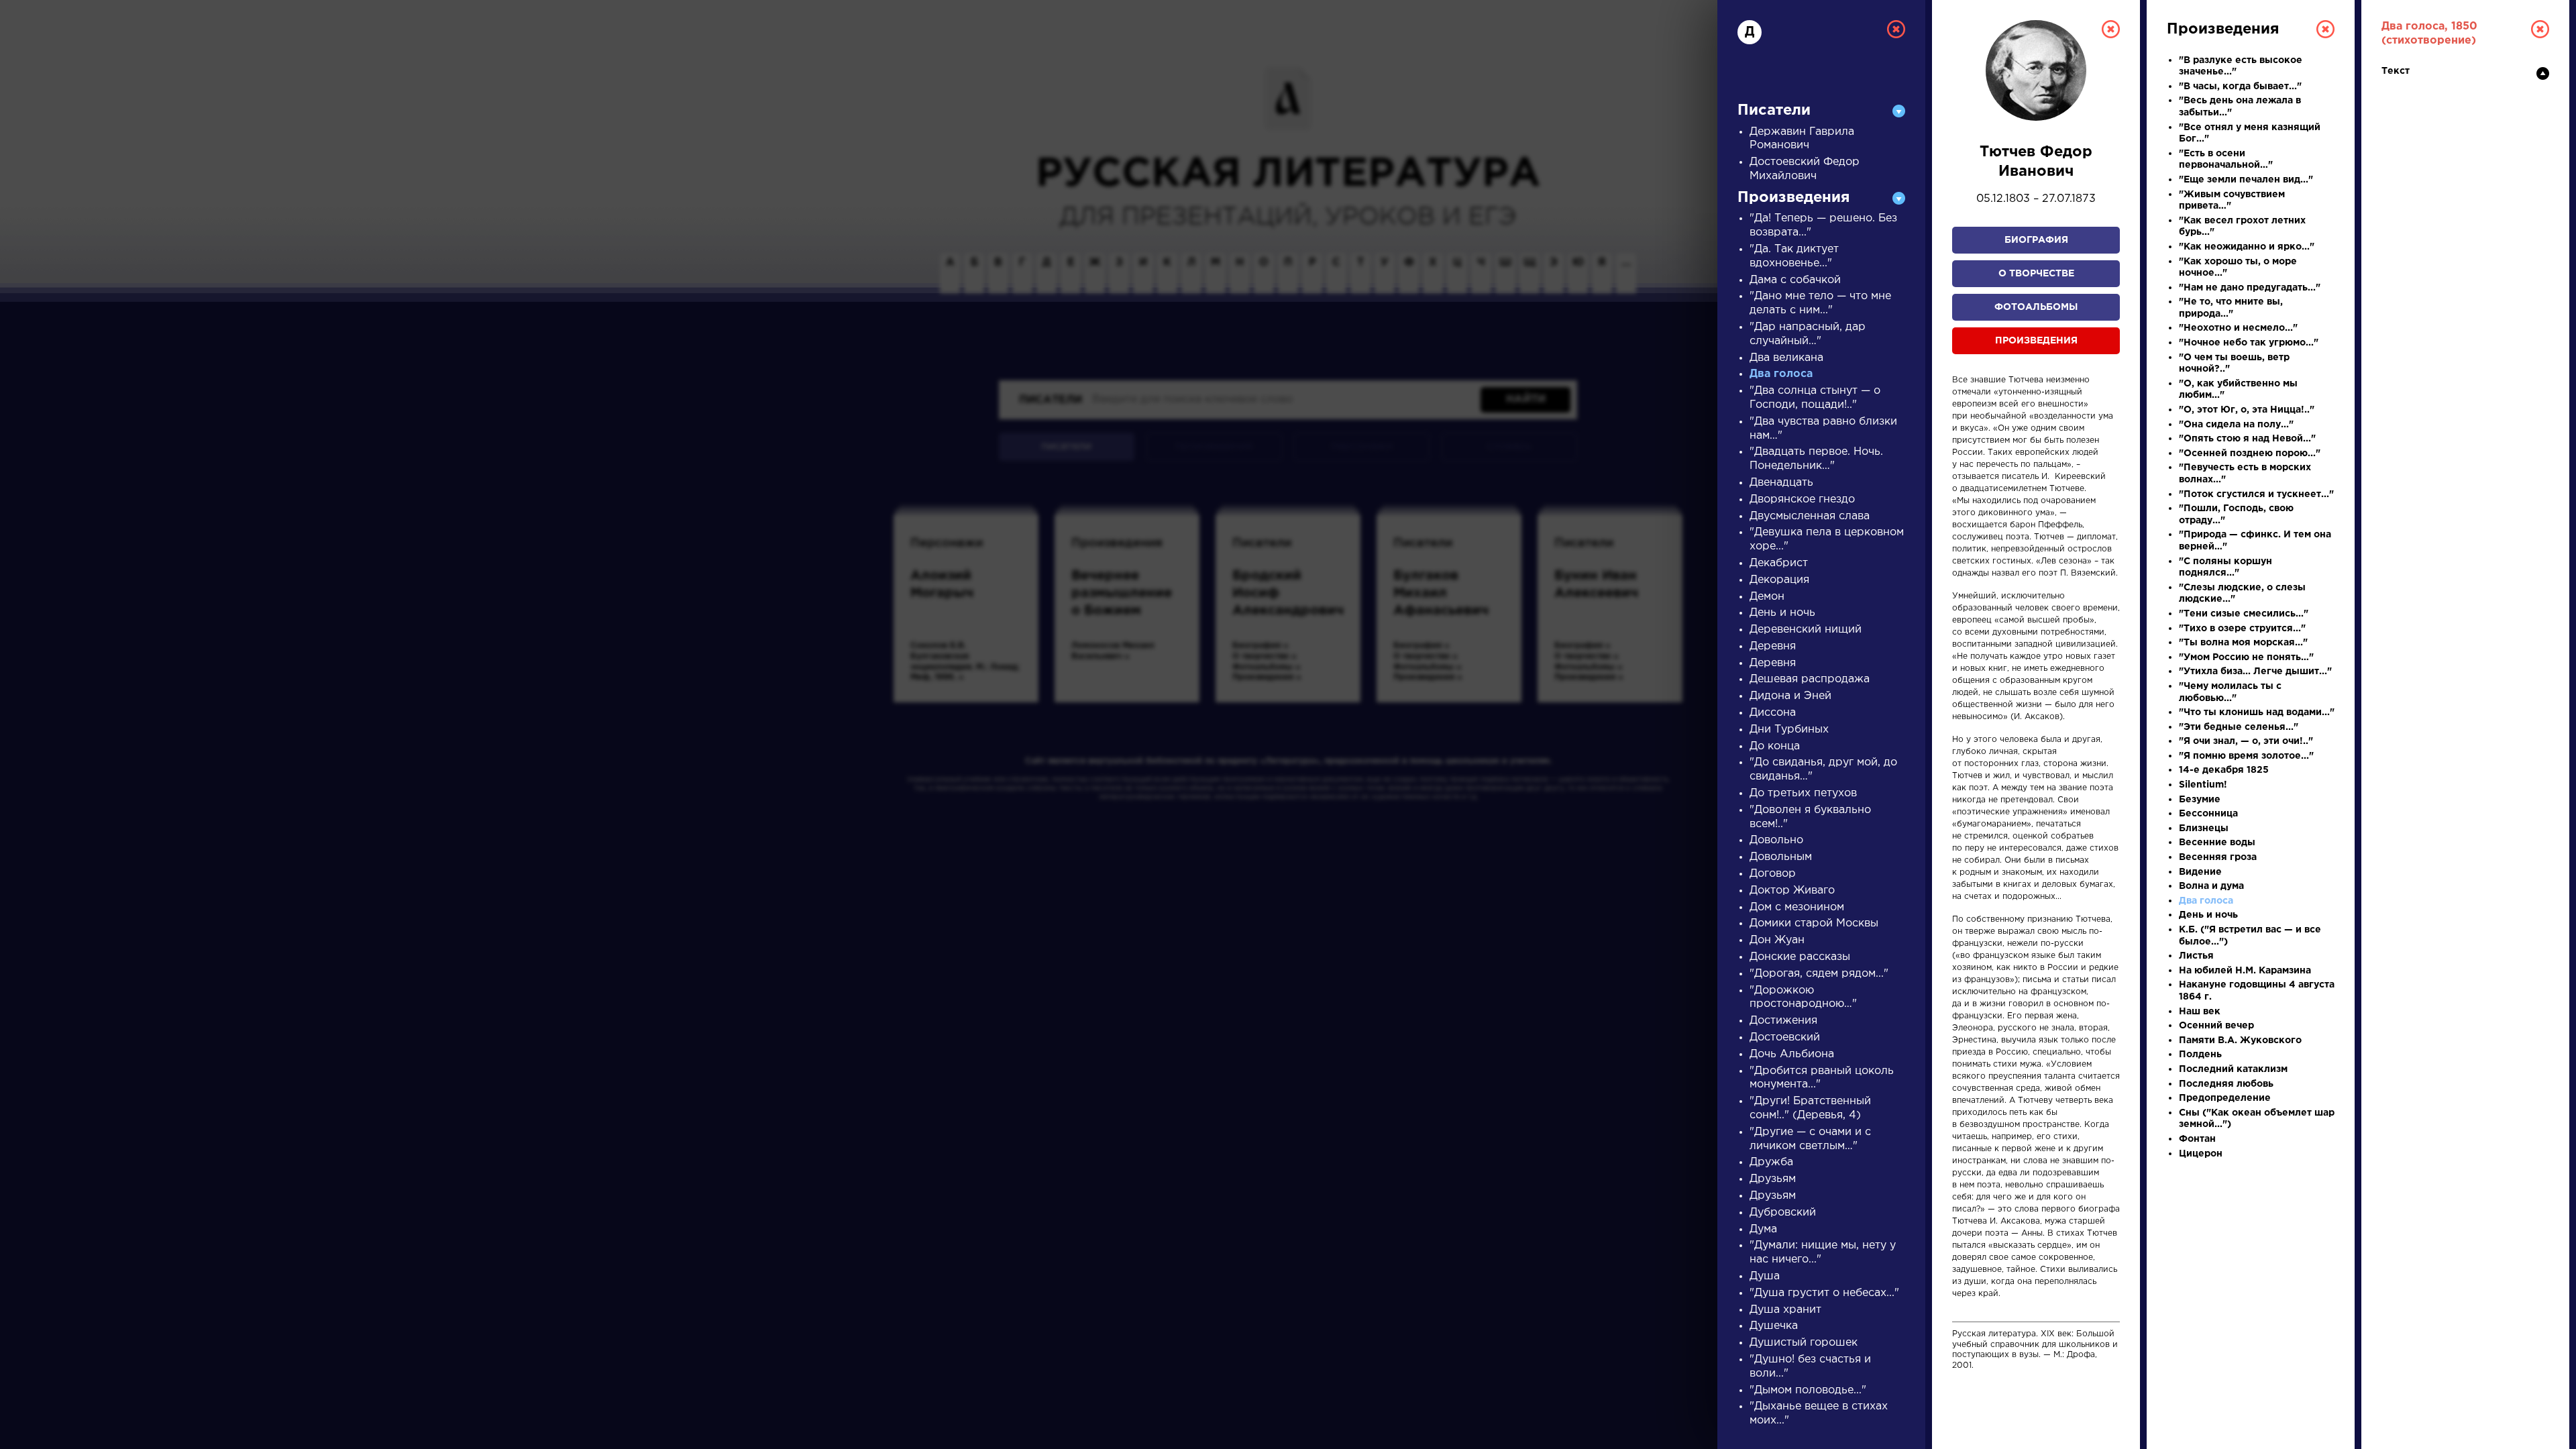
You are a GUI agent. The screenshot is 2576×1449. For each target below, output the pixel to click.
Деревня (1773, 646)
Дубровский (1783, 1213)
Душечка (1774, 1326)
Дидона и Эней (1790, 696)
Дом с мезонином (1797, 907)
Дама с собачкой (1795, 280)
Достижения (1783, 1021)
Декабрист (1779, 563)
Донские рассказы (1800, 957)
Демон (1767, 597)
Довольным (1781, 857)
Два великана (1786, 358)
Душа (1765, 1276)
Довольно (1776, 840)
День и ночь (1782, 613)
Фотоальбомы (2036, 307)
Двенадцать (1781, 483)
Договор (1773, 874)
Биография (2036, 240)
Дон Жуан (1777, 940)
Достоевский (1785, 1037)
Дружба (1771, 1162)
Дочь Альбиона (1792, 1054)
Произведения (2036, 341)
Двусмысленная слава (1810, 516)
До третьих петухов (1803, 793)
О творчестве (2036, 274)
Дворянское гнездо (1802, 499)
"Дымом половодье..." (1808, 1390)
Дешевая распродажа (1810, 679)
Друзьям (1773, 1179)
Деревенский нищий (1806, 630)
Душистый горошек (1804, 1343)
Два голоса (1781, 374)
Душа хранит (1785, 1310)
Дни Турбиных (1789, 730)
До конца (1775, 746)
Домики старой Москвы (1814, 923)
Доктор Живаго (1792, 891)
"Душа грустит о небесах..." (1824, 1293)
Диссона (1773, 713)
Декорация (1779, 580)
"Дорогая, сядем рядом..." (1819, 974)
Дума (1763, 1229)
